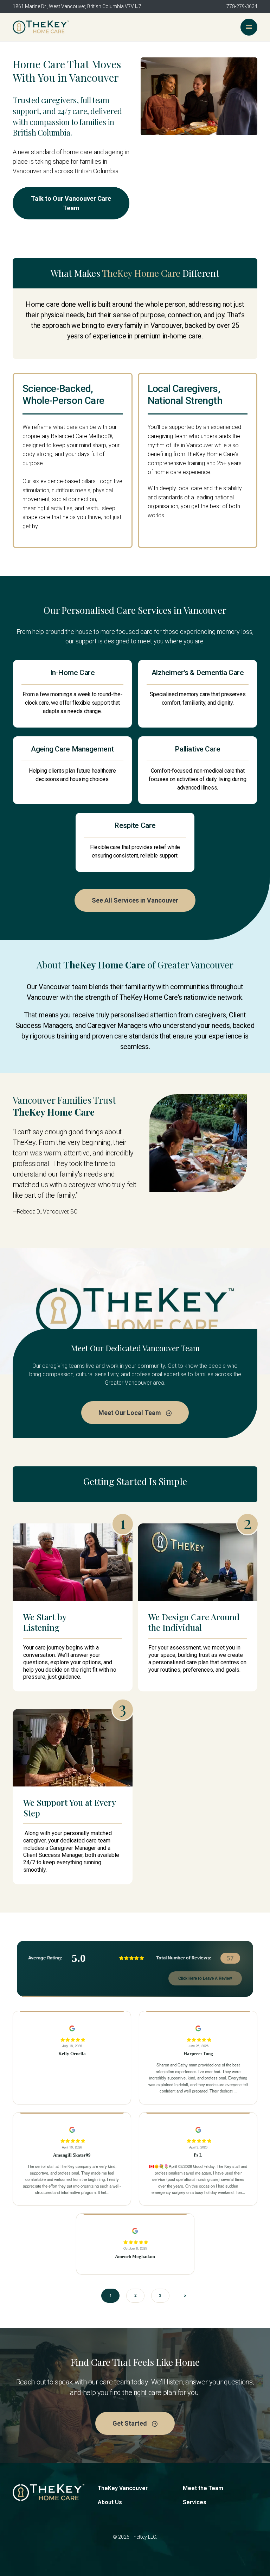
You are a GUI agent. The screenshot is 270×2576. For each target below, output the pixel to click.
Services (195, 2502)
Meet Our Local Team (130, 1413)
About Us (110, 2502)
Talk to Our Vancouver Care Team (71, 203)
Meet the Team (203, 2488)
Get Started (130, 2423)
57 (230, 1958)
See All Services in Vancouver (135, 900)
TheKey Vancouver (123, 2488)
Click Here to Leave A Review (205, 1978)
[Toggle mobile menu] (249, 27)
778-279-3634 (242, 6)
